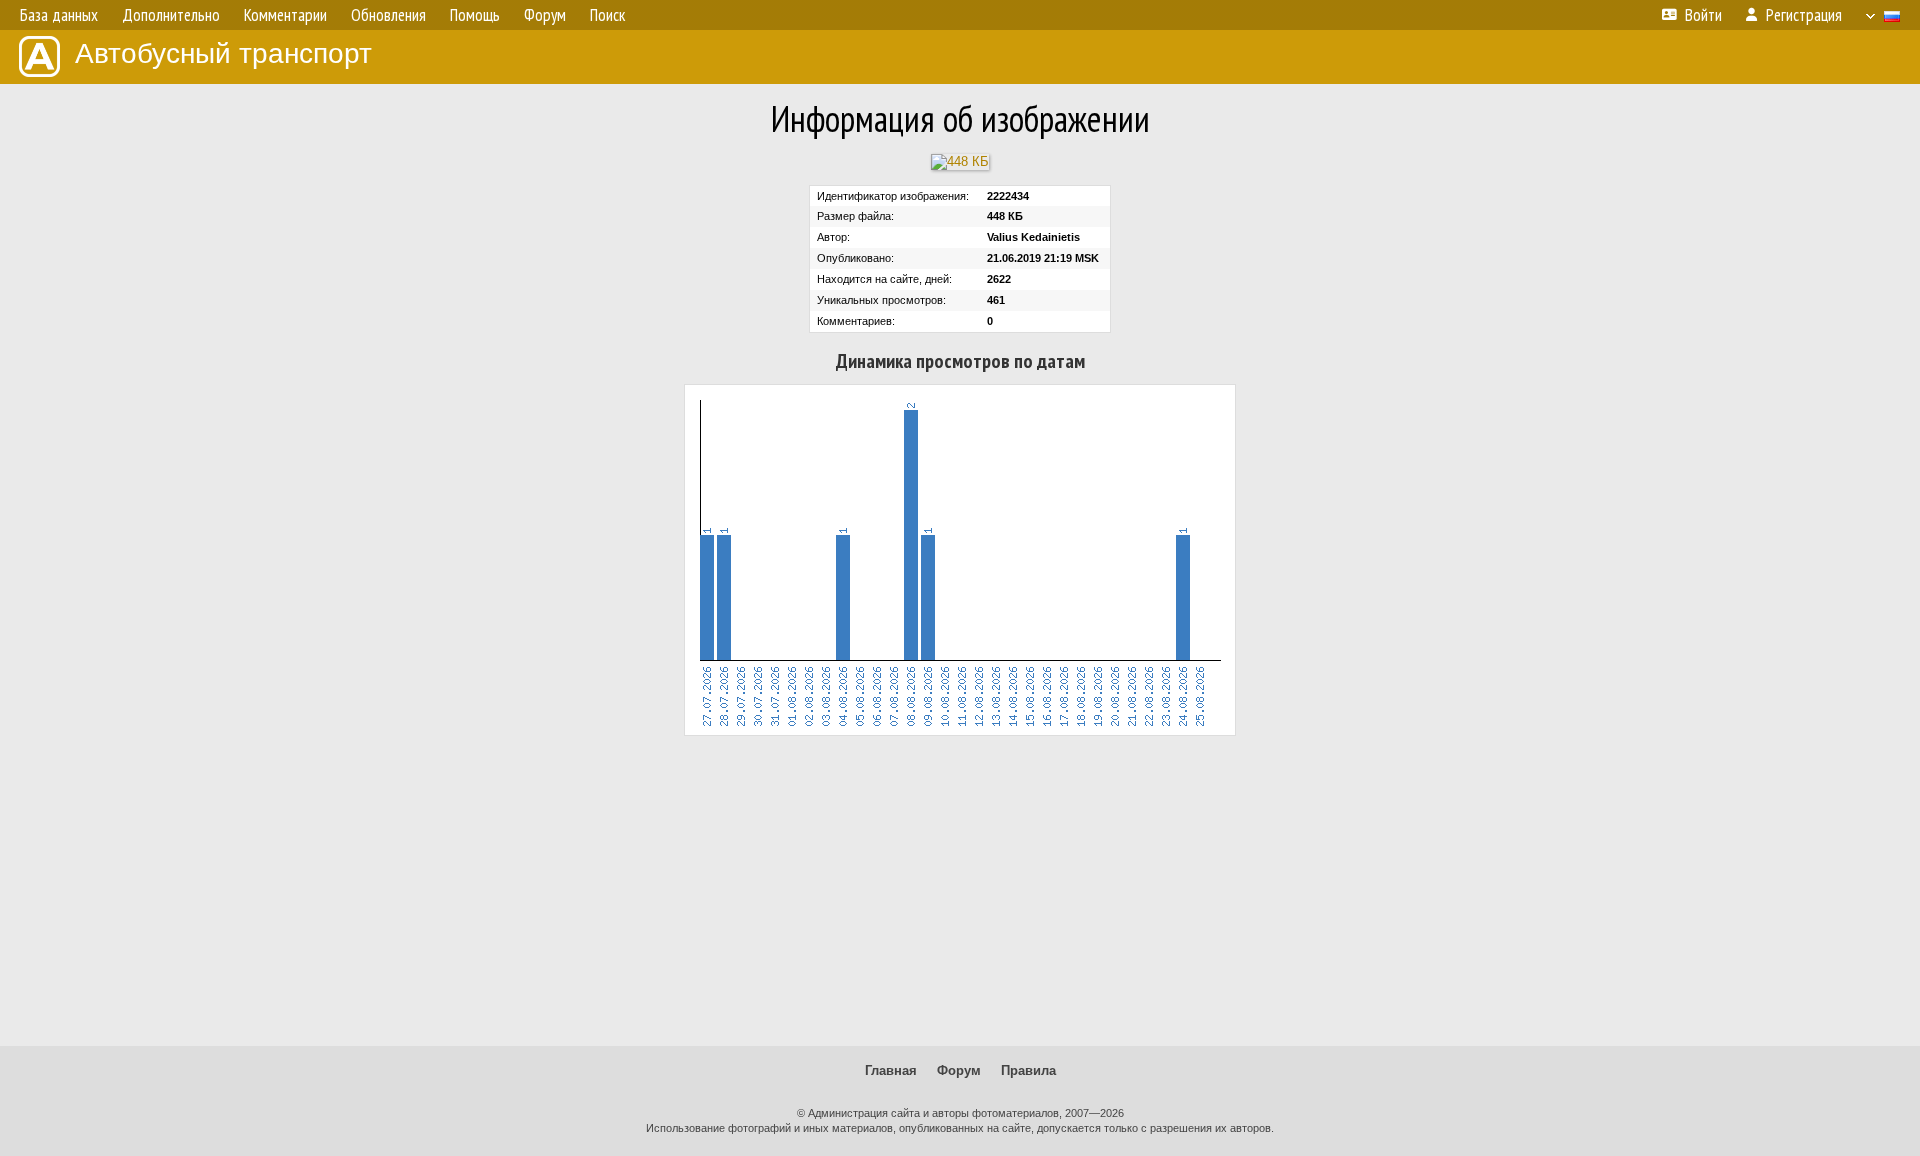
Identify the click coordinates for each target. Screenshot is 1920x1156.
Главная (891, 1070)
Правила (1028, 1070)
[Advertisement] (960, 891)
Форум (959, 1070)
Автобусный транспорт (223, 53)
